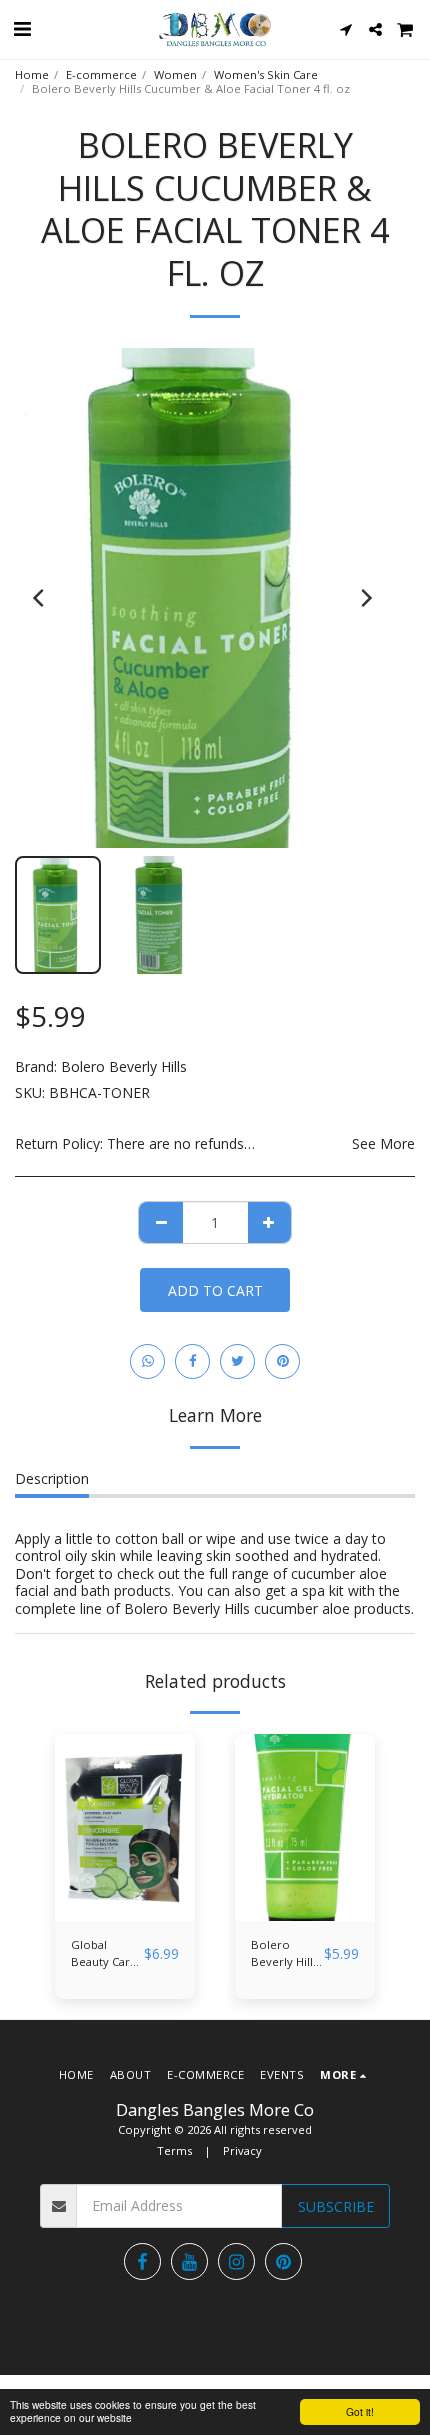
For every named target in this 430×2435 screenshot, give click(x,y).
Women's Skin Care (266, 74)
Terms (174, 2150)
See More (383, 1144)
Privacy (242, 2150)
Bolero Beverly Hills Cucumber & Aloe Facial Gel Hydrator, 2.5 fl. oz (286, 1954)
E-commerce (101, 74)
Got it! (360, 2411)
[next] (365, 598)
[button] (22, 28)
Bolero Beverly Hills (124, 1066)
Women (175, 74)
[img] (125, 1827)
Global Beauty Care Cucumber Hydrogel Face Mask (104, 1954)
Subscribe (336, 2206)
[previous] (40, 598)
